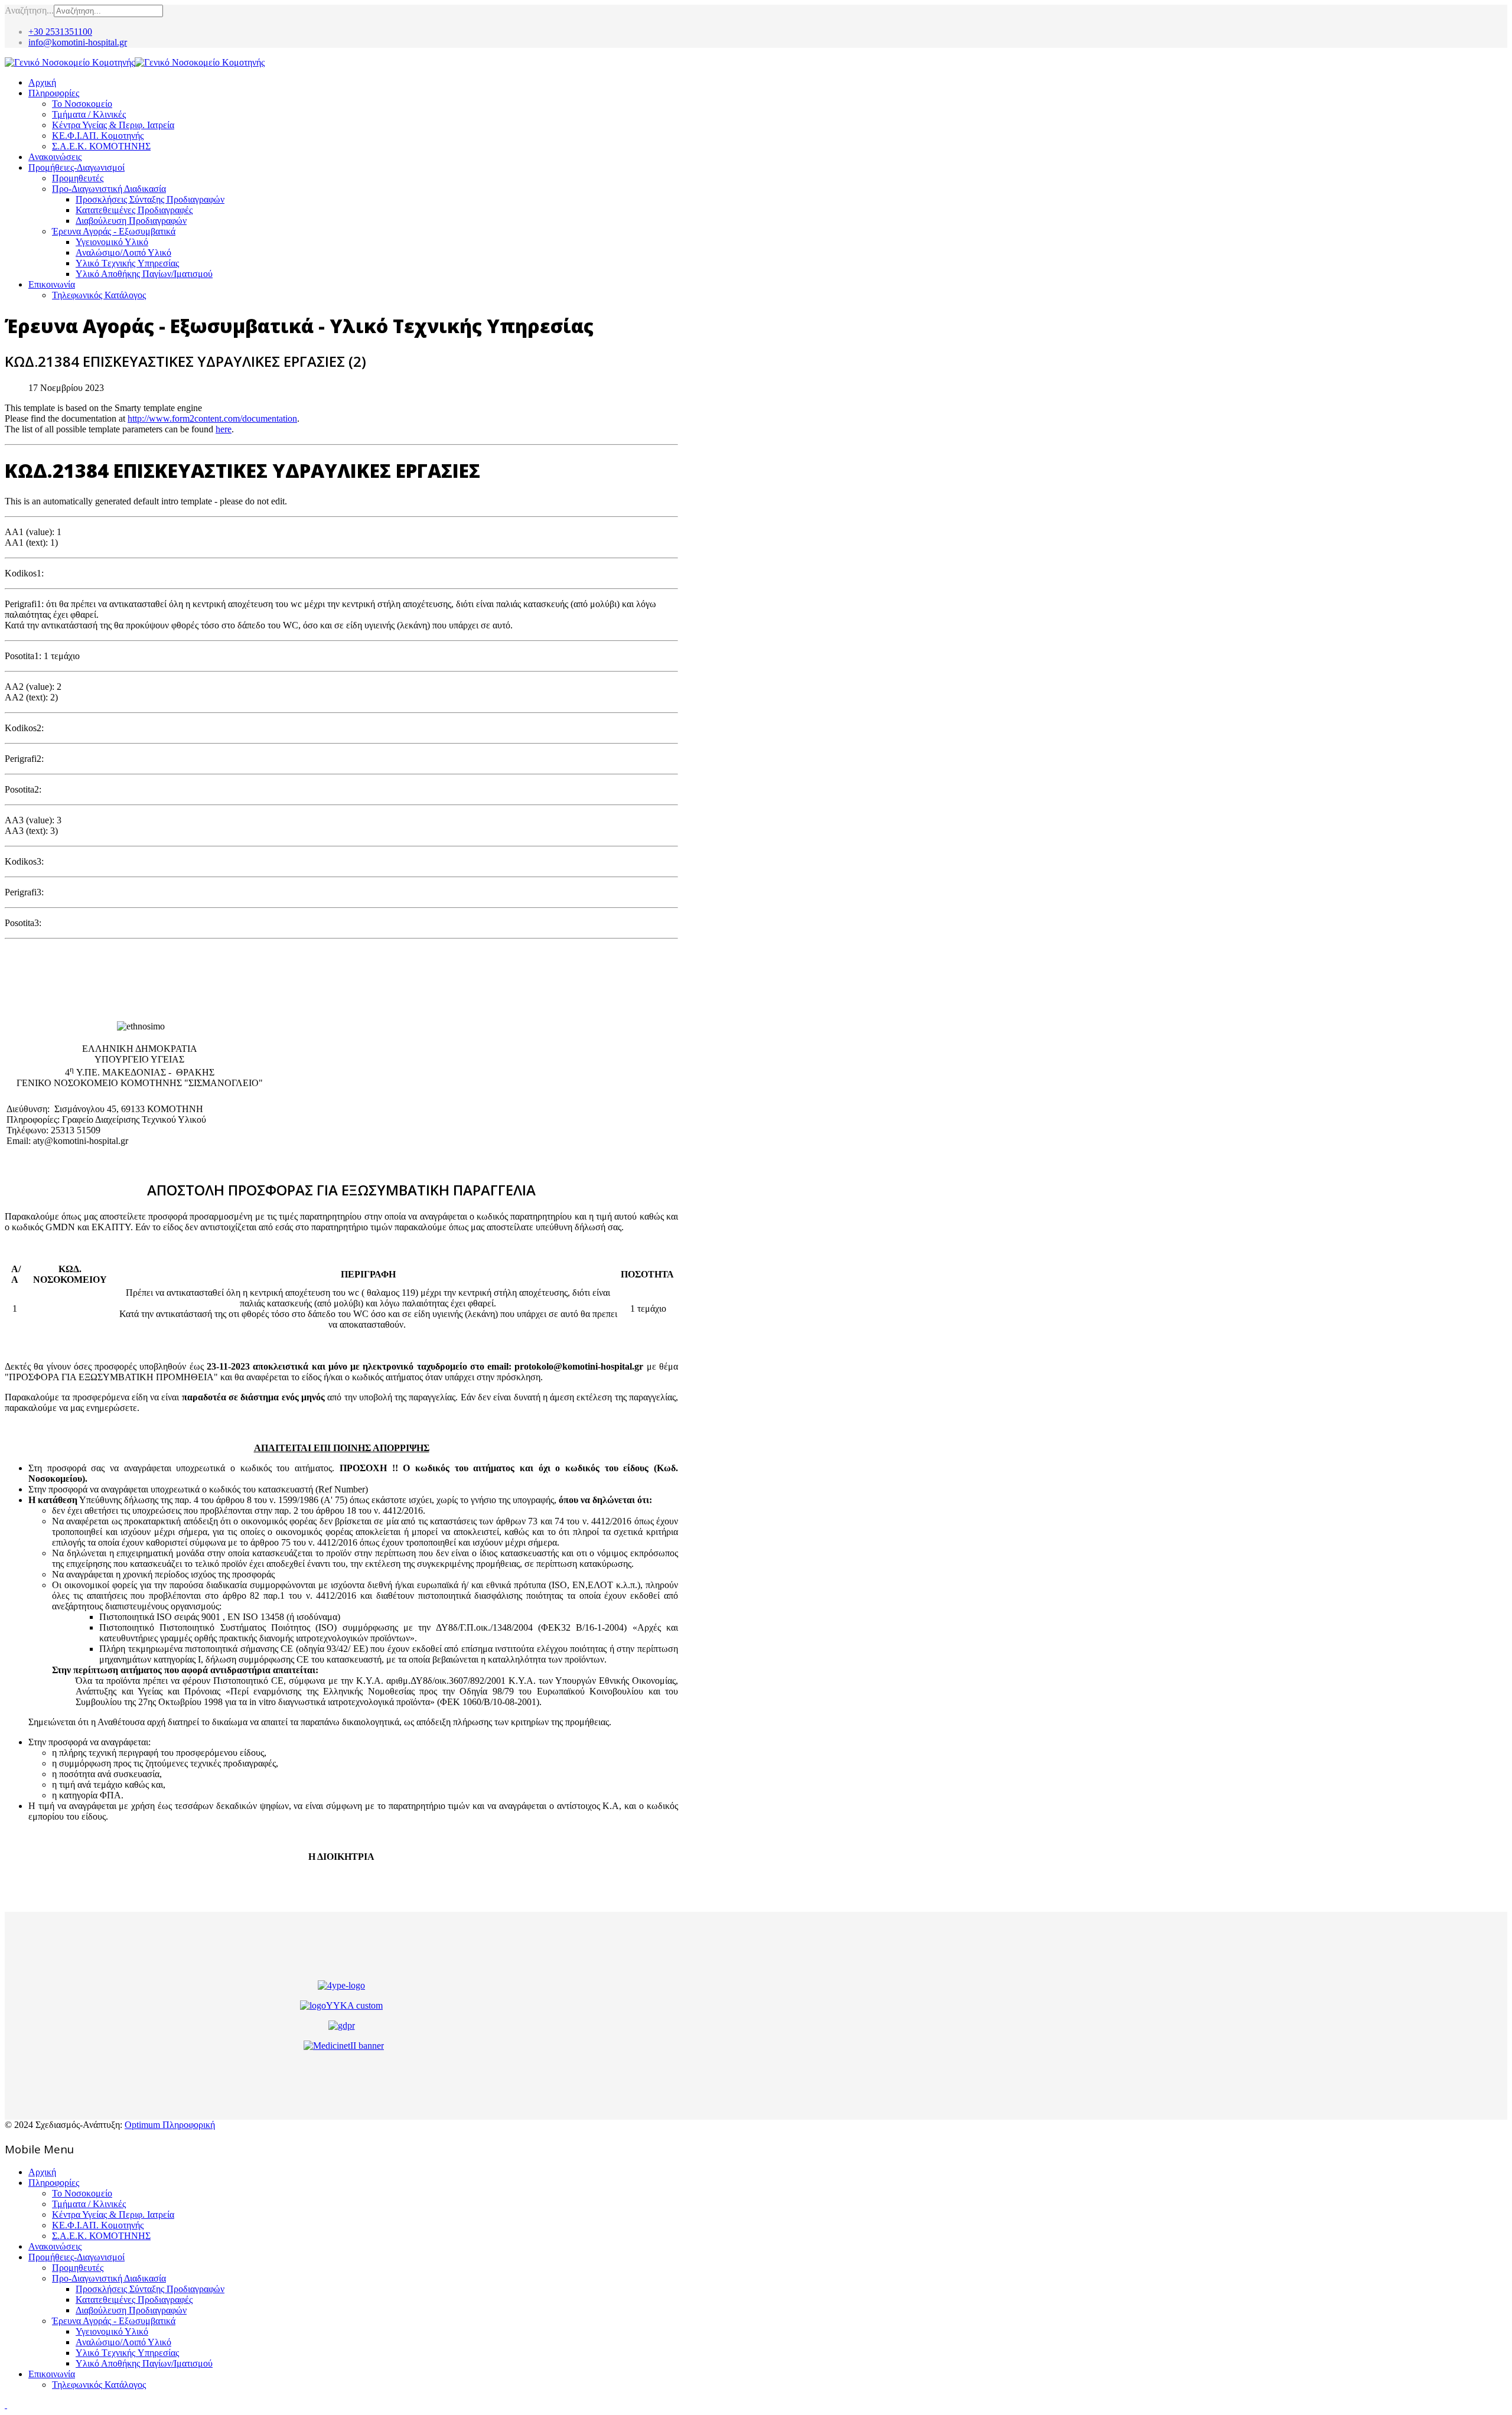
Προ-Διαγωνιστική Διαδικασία (109, 189)
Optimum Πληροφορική (170, 2125)
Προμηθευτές (78, 178)
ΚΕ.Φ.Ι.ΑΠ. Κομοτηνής (98, 136)
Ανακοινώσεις (55, 157)
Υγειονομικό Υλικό (112, 242)
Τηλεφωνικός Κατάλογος (99, 295)
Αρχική (42, 82)
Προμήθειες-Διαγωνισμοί (76, 167)
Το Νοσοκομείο (82, 104)
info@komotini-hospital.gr (78, 42)
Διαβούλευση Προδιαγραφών (131, 221)
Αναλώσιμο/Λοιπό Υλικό (123, 252)
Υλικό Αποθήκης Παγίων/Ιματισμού (144, 274)
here (224, 429)
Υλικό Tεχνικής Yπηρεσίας (127, 263)
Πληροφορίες (54, 93)
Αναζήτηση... (29, 10)
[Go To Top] (6, 2405)
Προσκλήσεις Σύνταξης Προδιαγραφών (150, 199)
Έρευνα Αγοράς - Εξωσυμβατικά (114, 231)
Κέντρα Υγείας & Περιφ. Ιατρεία (113, 125)
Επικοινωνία (52, 284)
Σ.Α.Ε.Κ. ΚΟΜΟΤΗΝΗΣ (101, 146)
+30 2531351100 (60, 32)
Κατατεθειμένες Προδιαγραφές (134, 210)
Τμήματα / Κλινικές (89, 114)
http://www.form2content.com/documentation (212, 418)
